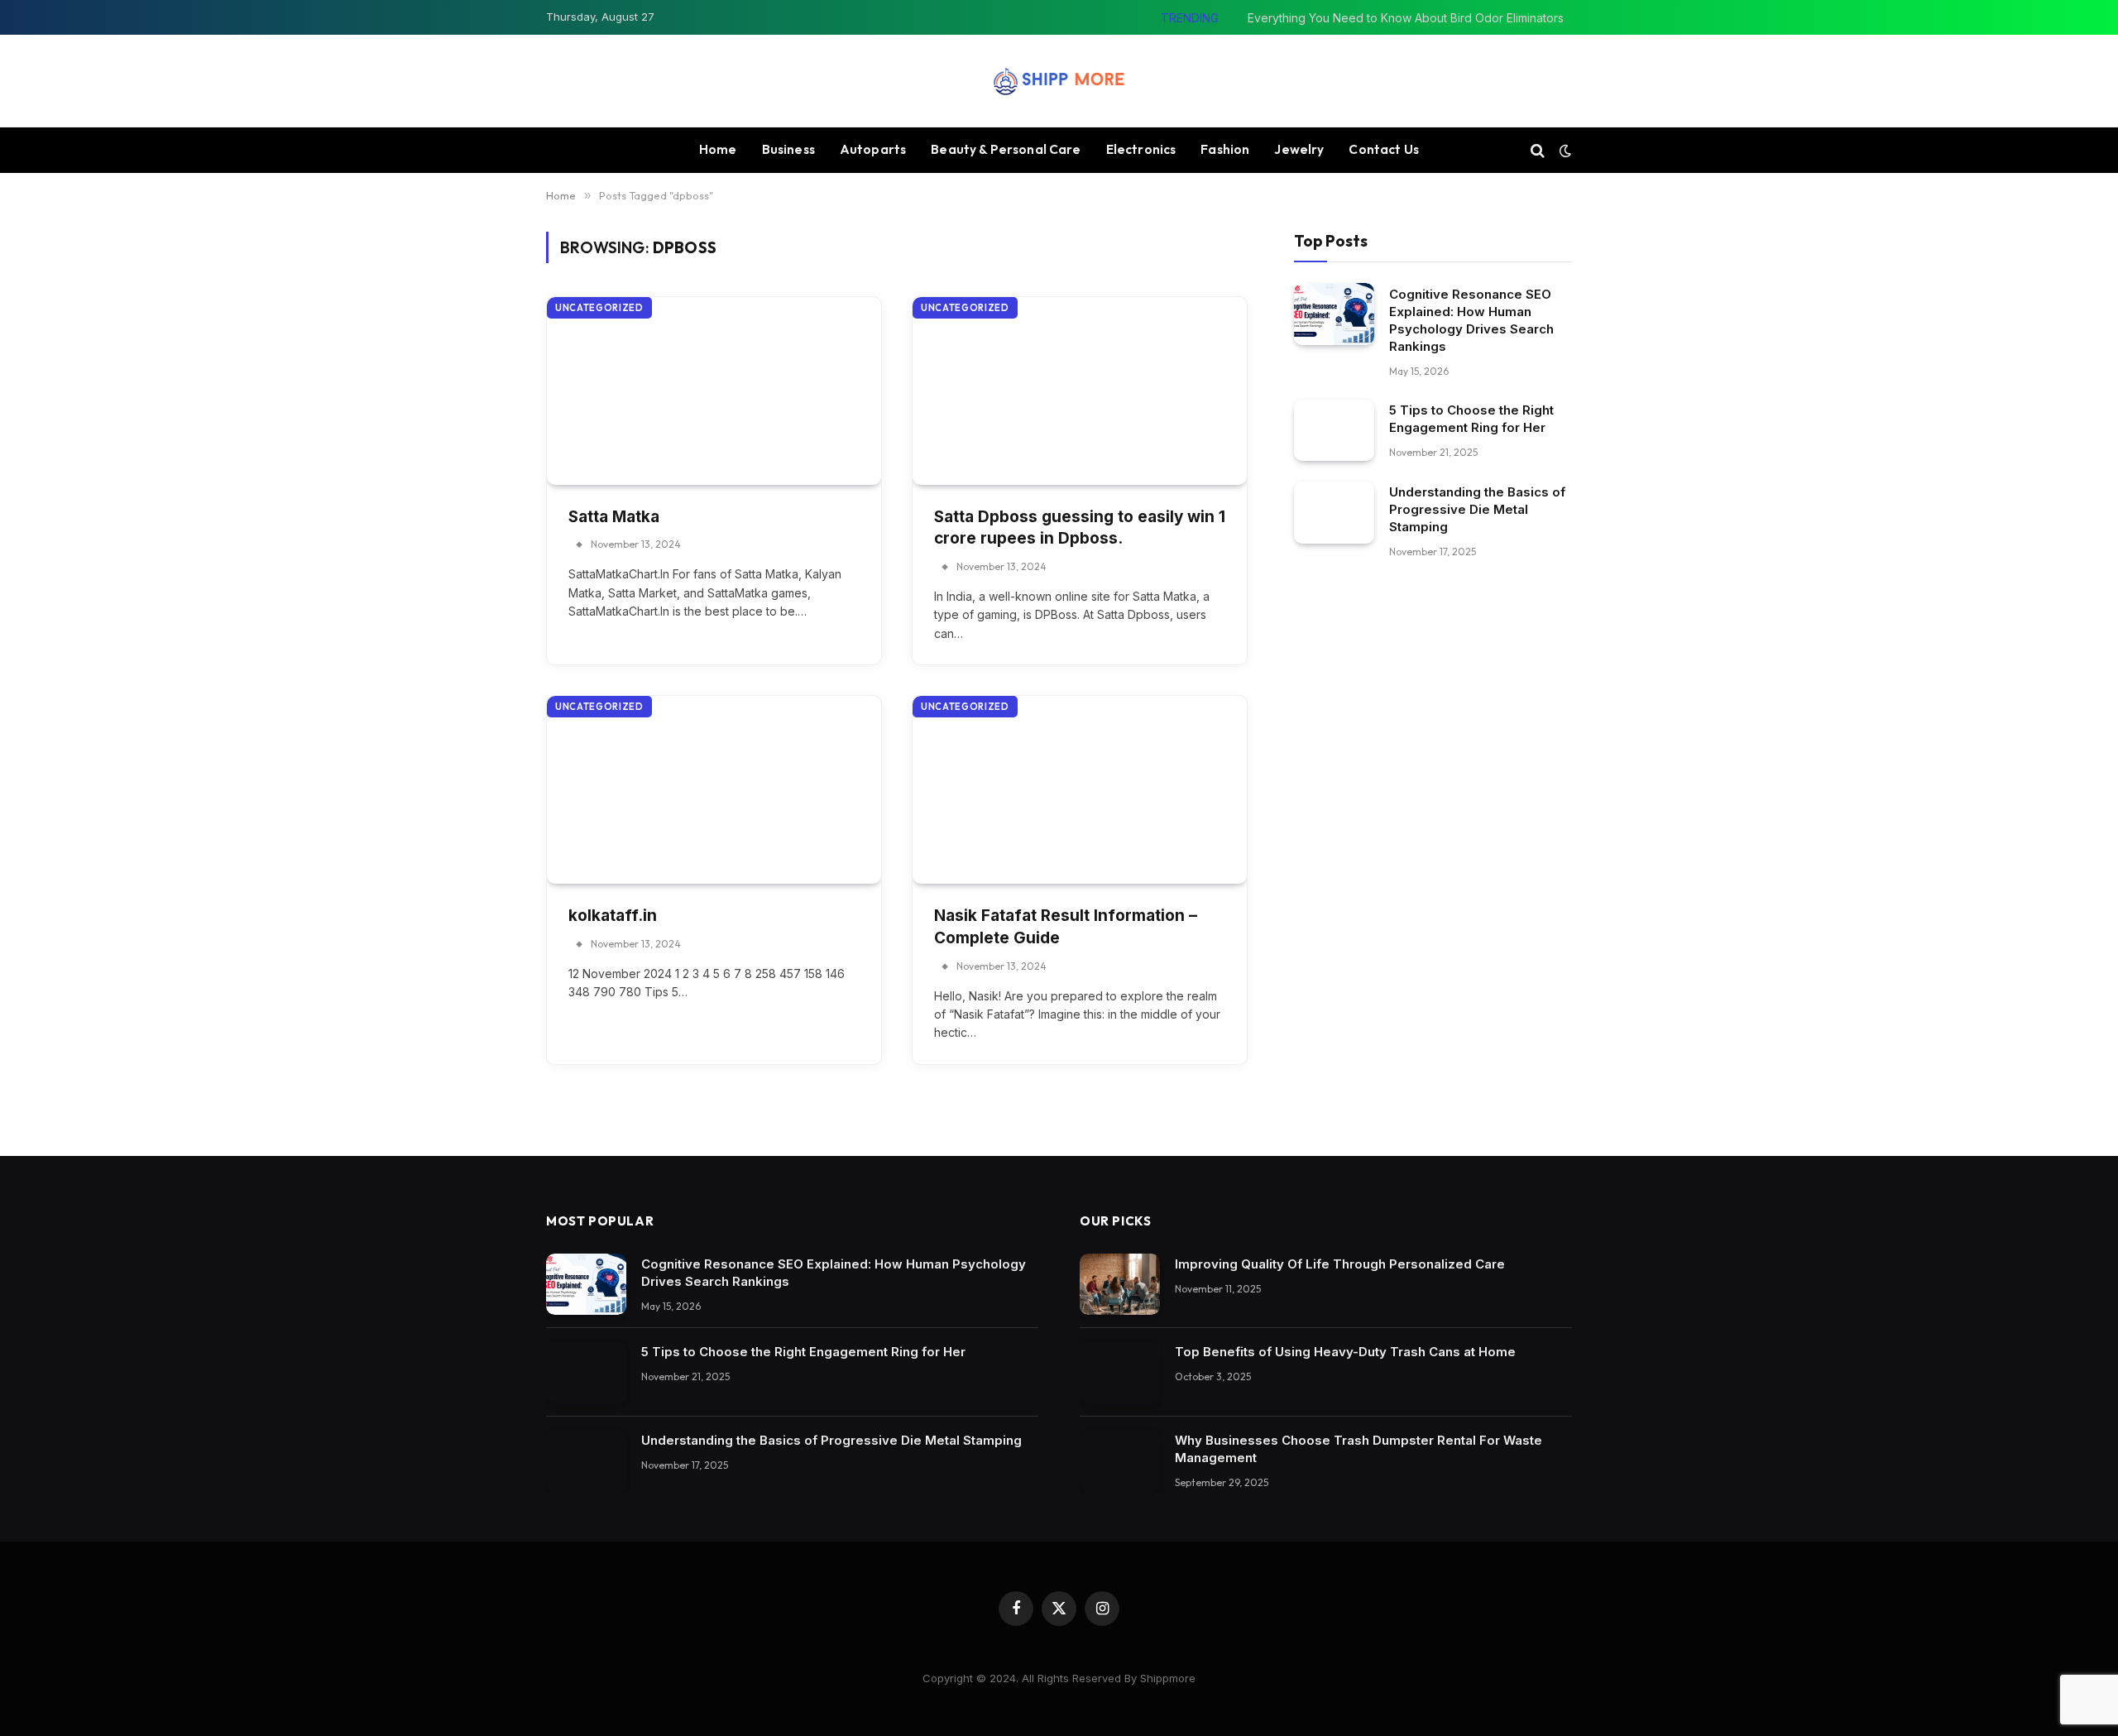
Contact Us (1384, 149)
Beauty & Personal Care (1006, 149)
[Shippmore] (1059, 81)
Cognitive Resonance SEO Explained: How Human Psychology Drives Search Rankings (1471, 319)
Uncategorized (599, 308)
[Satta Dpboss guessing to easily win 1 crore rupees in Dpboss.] (1080, 391)
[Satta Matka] (714, 391)
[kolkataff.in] (714, 790)
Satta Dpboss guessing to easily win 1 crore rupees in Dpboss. (1080, 528)
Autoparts (873, 149)
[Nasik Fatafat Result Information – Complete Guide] (1080, 790)
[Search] (1538, 150)
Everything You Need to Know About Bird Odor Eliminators (1406, 18)
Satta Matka (614, 517)
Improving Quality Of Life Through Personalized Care (1340, 1264)
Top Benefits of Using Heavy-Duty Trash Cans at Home (1345, 1352)
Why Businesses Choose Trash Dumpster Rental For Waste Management (1358, 1449)
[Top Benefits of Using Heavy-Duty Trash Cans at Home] (1120, 1372)
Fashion (1225, 149)
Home (718, 149)
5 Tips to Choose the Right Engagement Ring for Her (1471, 418)
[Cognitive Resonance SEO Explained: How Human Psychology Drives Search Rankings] (1334, 314)
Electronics (1141, 149)
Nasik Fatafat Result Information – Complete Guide (1066, 927)
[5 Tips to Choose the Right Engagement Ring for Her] (1334, 430)
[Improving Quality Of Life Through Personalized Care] (1120, 1285)
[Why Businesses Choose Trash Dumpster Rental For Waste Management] (1120, 1461)
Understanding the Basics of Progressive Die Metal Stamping (1477, 509)
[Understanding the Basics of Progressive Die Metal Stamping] (1334, 513)
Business (788, 149)
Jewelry (1299, 149)
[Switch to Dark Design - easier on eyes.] (1564, 151)
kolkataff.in (613, 916)
